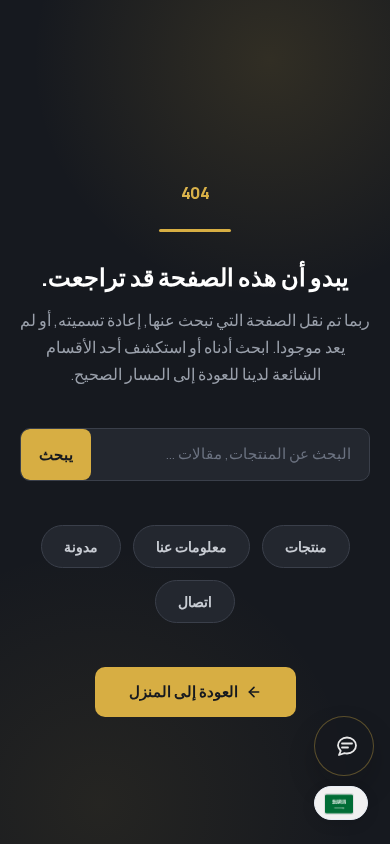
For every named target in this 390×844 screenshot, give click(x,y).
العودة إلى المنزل (183, 691)
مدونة (81, 546)
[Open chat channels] (344, 746)
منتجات (306, 546)
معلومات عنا (191, 546)
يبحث (56, 454)
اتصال (195, 601)
